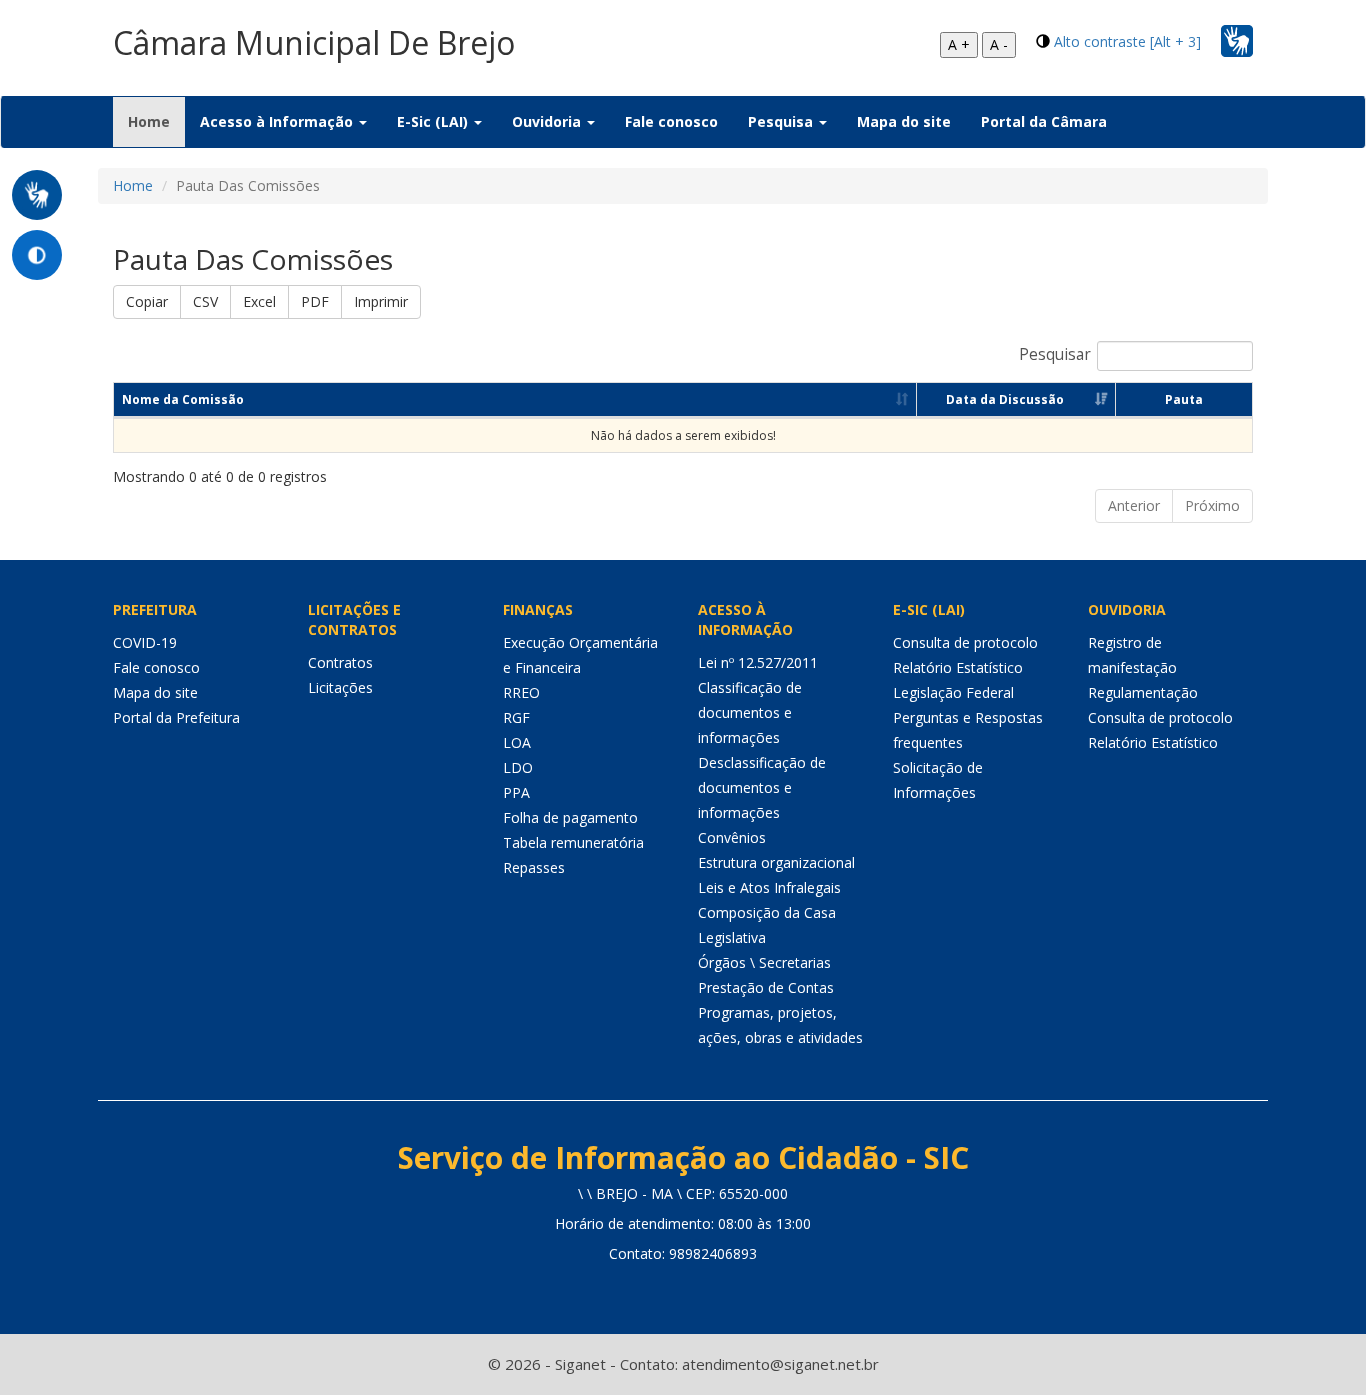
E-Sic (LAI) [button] (434, 121)
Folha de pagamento (570, 817)
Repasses (534, 867)
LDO (518, 767)
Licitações (340, 687)
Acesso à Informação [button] (278, 121)
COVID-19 (145, 642)
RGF (516, 717)
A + (959, 44)
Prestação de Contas (766, 987)
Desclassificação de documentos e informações (762, 787)
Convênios (732, 837)
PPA (516, 792)
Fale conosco (671, 121)
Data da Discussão (1005, 399)
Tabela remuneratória (573, 842)
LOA (517, 742)
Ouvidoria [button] (548, 121)
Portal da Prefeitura (176, 717)
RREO (521, 692)
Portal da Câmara (1044, 121)
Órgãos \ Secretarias (764, 962)
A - (999, 44)
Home (156, 121)
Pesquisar (1055, 354)
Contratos (340, 662)
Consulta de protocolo (965, 642)
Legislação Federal (953, 692)
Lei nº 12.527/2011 (758, 662)
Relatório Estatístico (958, 667)
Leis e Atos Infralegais (769, 887)
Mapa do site (904, 121)
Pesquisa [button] (782, 121)
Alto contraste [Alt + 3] (1127, 41)
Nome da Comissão (183, 399)
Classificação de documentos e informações (750, 712)
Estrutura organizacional (776, 862)
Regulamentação (1143, 692)
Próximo (1212, 505)
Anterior (1134, 505)
